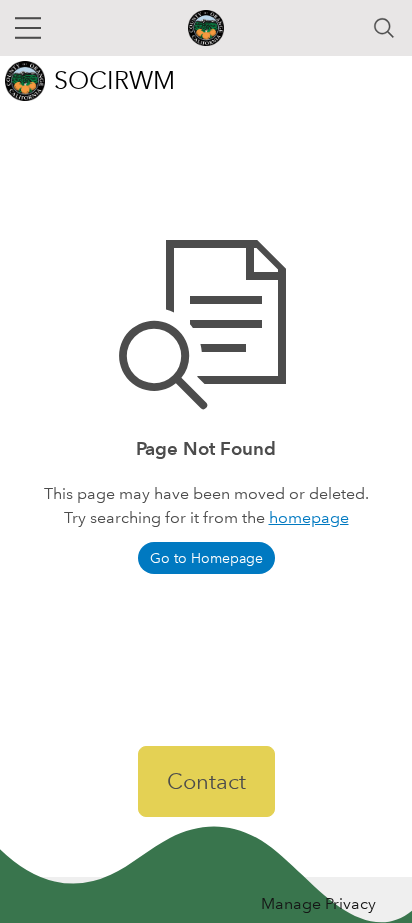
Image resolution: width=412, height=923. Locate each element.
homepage (309, 517)
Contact (206, 781)
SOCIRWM (114, 80)
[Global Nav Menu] (28, 28)
